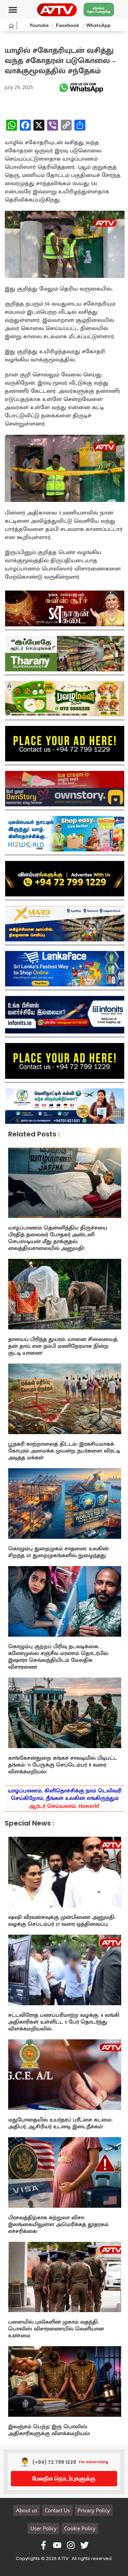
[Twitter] (84, 2545)
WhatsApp (98, 25)
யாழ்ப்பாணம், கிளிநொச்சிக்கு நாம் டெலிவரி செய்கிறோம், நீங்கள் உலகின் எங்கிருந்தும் (65, 1799)
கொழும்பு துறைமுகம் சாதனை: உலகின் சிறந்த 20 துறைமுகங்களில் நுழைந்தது (58, 1552)
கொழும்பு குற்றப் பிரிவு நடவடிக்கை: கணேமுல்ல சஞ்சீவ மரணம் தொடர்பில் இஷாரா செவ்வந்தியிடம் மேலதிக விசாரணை (58, 1657)
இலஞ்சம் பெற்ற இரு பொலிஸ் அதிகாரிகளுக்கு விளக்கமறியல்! (49, 2430)
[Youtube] (57, 2545)
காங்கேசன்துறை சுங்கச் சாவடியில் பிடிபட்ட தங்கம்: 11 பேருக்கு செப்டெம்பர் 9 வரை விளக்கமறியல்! (63, 1765)
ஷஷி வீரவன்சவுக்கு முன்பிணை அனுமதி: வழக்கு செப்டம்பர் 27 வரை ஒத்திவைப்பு (62, 1921)
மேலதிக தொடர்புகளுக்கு (64, 2478)
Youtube (39, 25)
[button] (13, 10)
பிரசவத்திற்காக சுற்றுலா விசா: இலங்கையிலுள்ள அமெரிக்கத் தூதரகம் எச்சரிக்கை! (58, 2225)
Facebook (68, 25)
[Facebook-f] (44, 2545)
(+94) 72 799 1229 (54, 2462)
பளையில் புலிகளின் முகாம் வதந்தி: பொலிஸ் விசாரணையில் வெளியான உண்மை (56, 2329)
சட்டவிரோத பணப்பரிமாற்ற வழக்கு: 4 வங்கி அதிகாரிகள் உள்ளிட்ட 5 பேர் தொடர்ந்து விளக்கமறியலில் (64, 2022)
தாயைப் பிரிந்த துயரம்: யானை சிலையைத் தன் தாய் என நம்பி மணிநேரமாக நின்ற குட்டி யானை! (63, 1346)
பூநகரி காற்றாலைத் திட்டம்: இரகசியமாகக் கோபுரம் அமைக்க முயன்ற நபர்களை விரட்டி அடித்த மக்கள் (64, 1451)
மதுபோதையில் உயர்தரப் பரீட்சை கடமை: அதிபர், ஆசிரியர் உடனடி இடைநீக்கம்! (60, 2123)
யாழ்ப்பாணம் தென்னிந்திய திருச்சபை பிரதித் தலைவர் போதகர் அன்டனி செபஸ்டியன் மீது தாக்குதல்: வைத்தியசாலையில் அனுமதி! (58, 1238)
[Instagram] (71, 2545)
